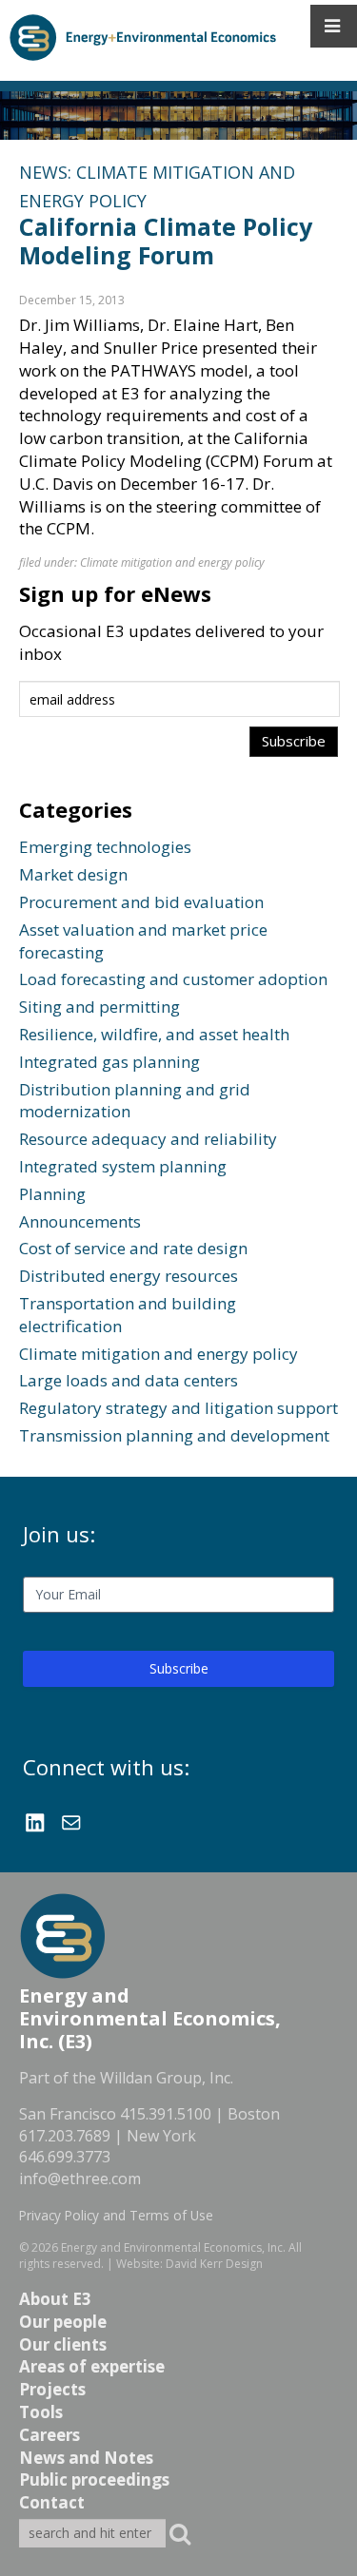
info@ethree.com (80, 2179)
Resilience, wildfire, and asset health (154, 1034)
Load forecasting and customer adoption (173, 979)
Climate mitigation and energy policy (172, 562)
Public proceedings (94, 2479)
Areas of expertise (92, 2366)
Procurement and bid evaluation (141, 902)
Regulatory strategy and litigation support (178, 1408)
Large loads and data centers (129, 1380)
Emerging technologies (105, 847)
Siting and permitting (99, 1007)
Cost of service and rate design (133, 1248)
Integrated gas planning (109, 1062)
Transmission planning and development (174, 1435)
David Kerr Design (214, 2264)
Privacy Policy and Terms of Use (116, 2215)
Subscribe (179, 1668)
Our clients (63, 2344)
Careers (50, 2435)
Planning (52, 1194)
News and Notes (86, 2458)
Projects (52, 2389)
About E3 (55, 2299)
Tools (41, 2412)
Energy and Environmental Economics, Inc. (173, 2247)
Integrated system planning (123, 1166)
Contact (52, 2502)
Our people (63, 2322)
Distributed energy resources (129, 1276)
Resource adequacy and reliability (148, 1139)
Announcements (80, 1221)
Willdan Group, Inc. (167, 2078)
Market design (73, 874)
